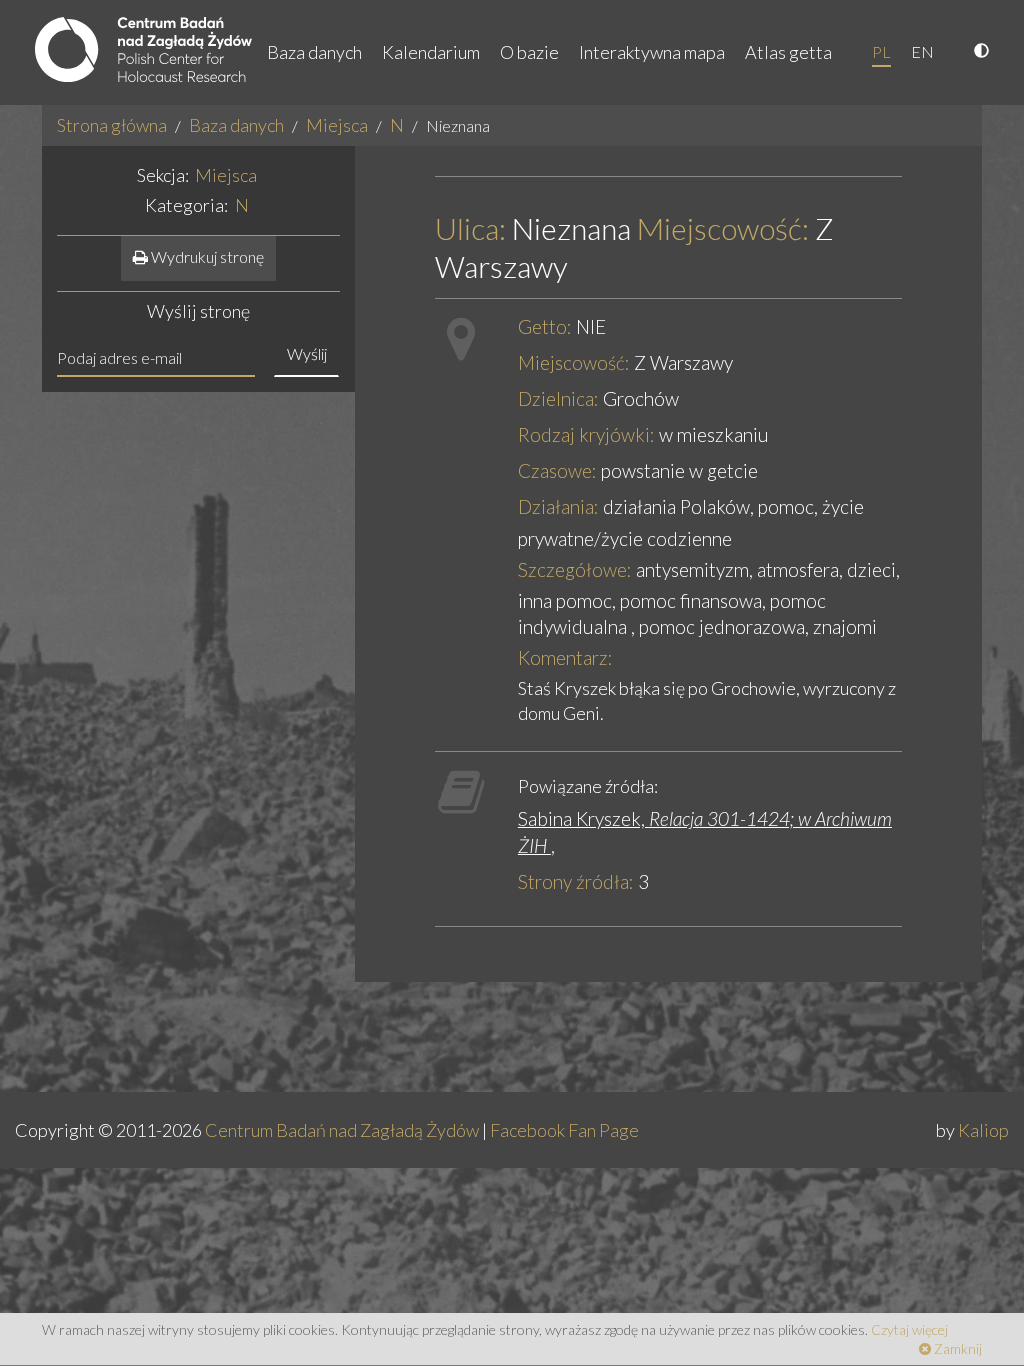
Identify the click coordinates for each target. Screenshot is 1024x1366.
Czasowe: (557, 470)
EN (922, 51)
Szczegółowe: (575, 569)
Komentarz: (565, 657)
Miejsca (337, 125)
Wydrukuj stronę (206, 256)
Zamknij (956, 1348)
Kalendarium (431, 52)
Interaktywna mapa (652, 52)
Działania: (558, 506)
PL (881, 51)
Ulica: (470, 228)
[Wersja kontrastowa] (984, 52)
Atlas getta (788, 52)
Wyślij (307, 353)
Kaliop (983, 1130)
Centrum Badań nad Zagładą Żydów (342, 1130)
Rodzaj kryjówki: (586, 434)
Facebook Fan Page (564, 1130)
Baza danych (314, 52)
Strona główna (112, 125)
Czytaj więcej (909, 1329)
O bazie (529, 52)
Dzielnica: (558, 398)
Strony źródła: (576, 881)
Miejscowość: (723, 228)
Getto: (545, 326)
